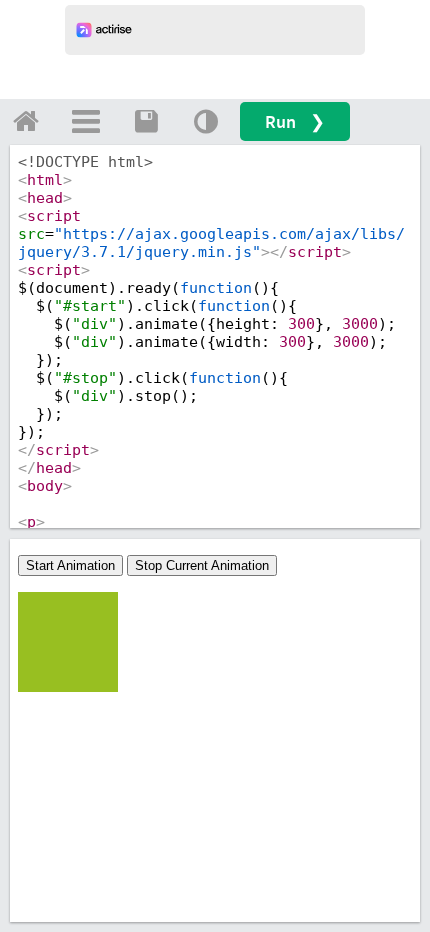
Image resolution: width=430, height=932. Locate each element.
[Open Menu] (86, 121)
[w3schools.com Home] (26, 121)
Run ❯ (295, 121)
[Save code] (146, 121)
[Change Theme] (206, 121)
